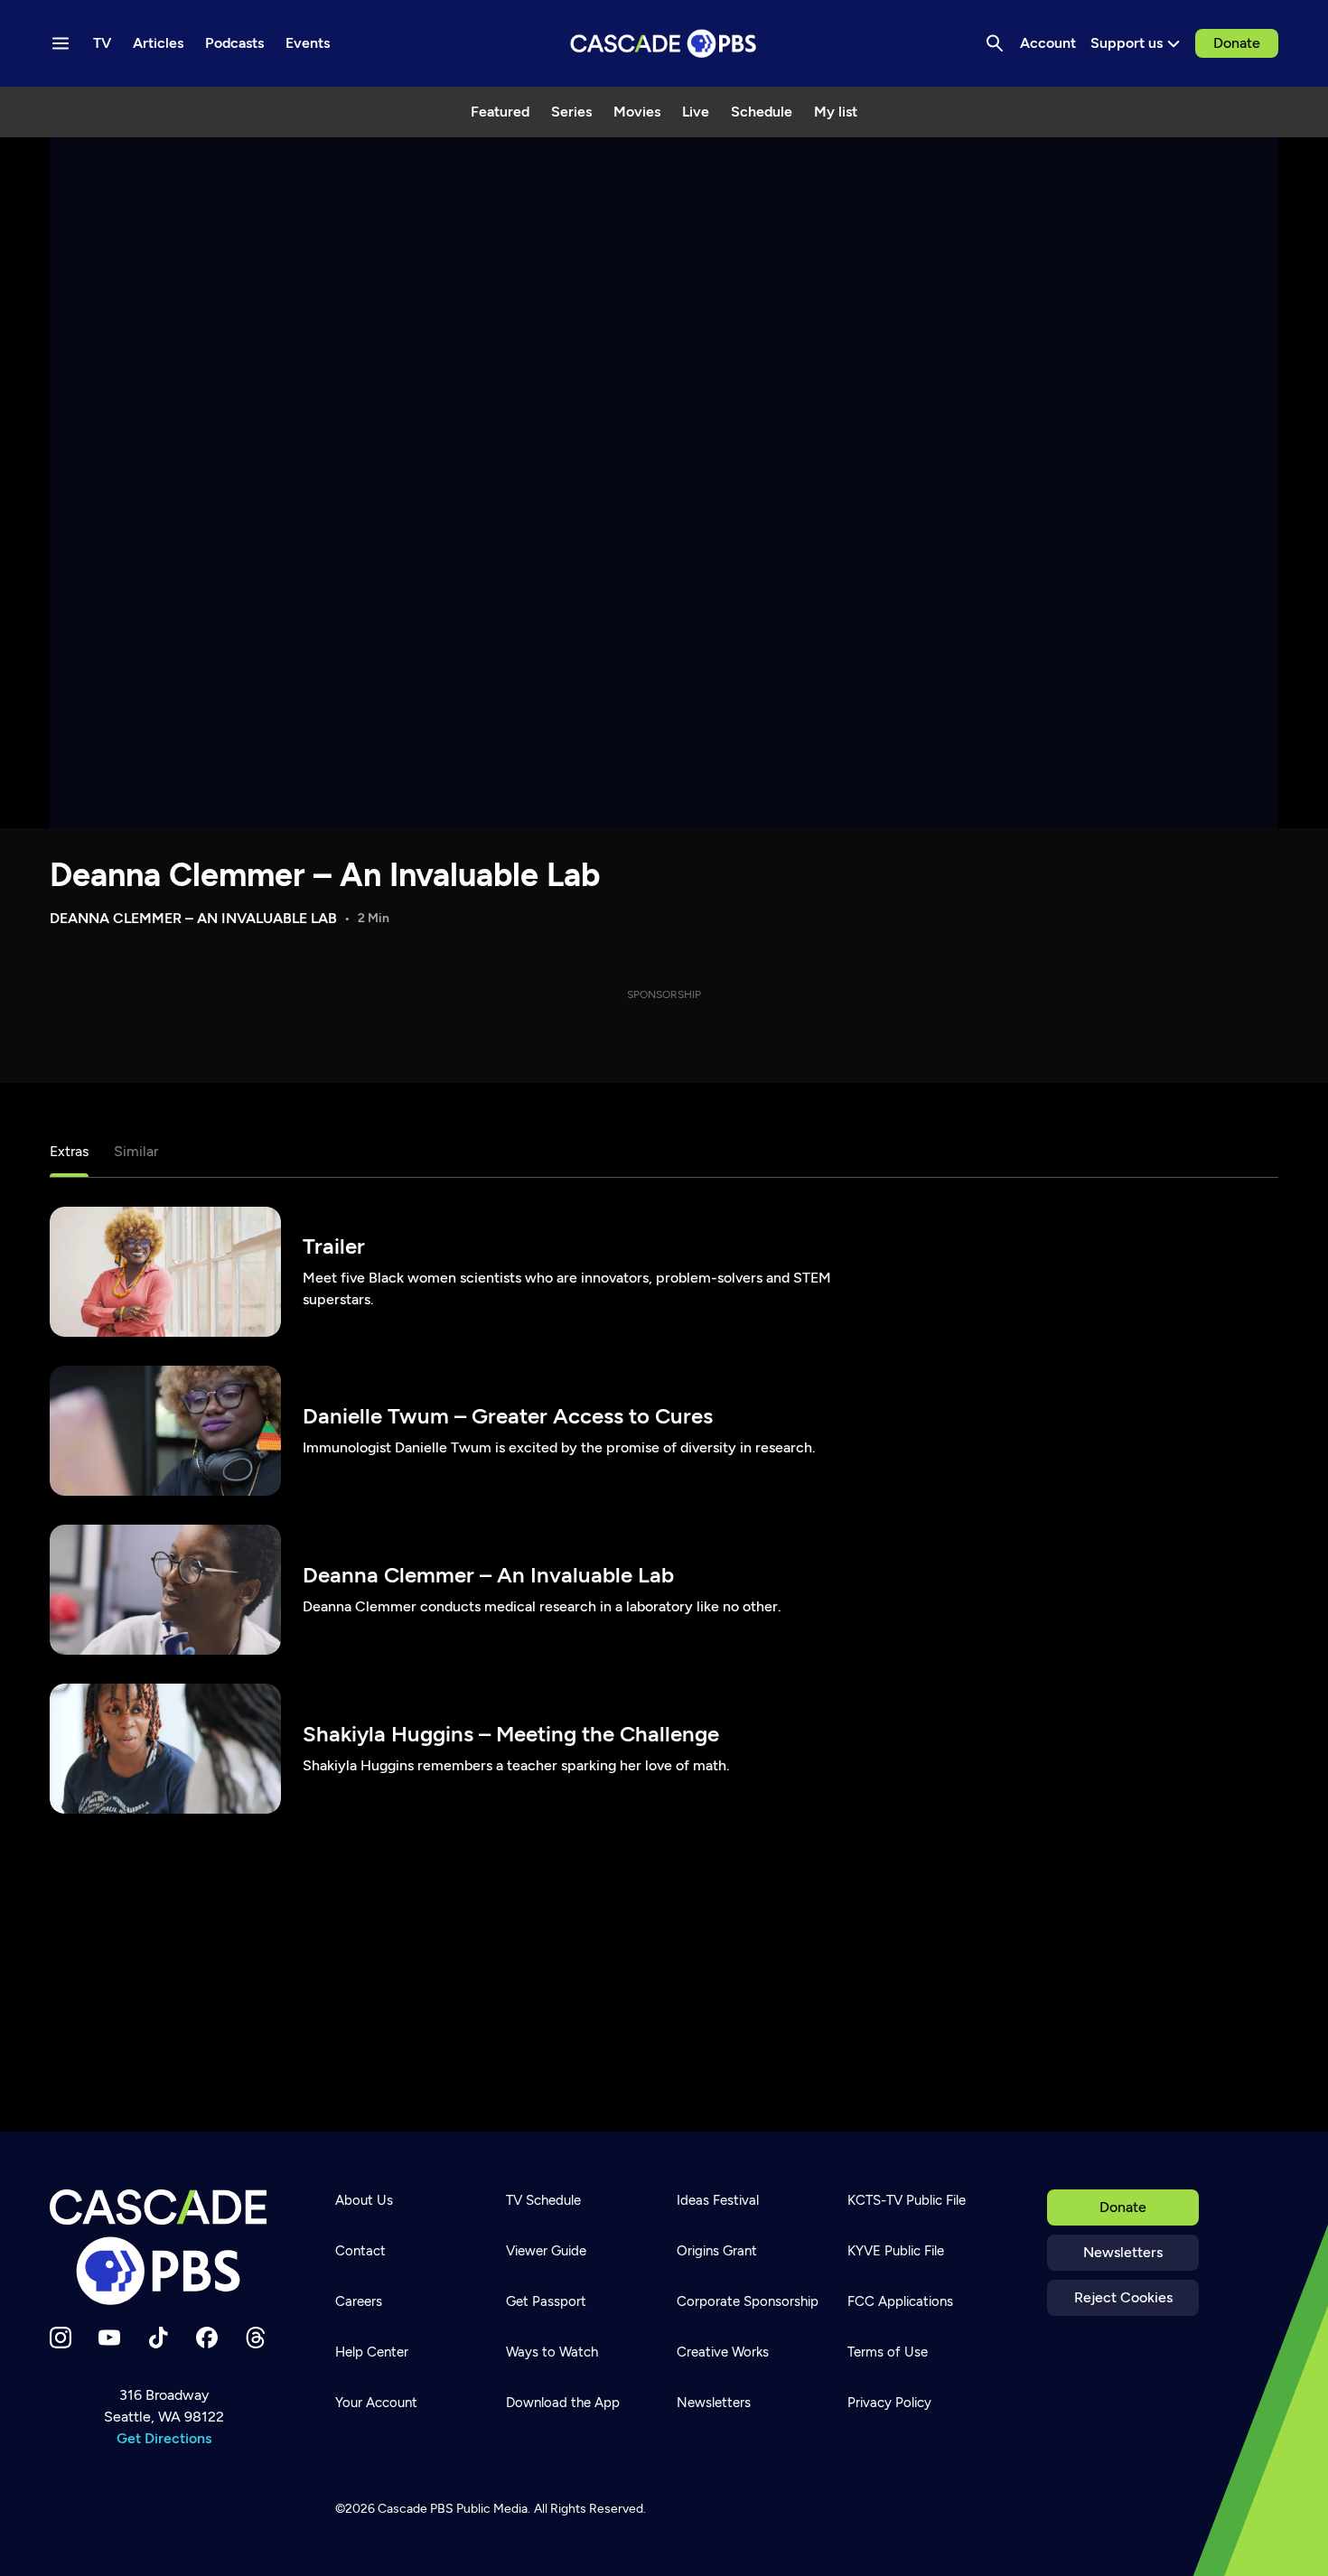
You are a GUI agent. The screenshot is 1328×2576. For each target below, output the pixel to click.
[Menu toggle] (61, 43)
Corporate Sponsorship (748, 2301)
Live (696, 112)
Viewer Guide (546, 2251)
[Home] (164, 2247)
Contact (360, 2251)
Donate (1237, 43)
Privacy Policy (889, 2403)
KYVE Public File (896, 2251)
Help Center (372, 2352)
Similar (136, 1151)
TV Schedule (543, 2200)
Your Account (376, 2403)
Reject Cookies (1123, 2297)
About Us (364, 2200)
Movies (637, 112)
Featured (500, 112)
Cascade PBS (416, 2509)
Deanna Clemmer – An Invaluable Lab (325, 875)
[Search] (995, 43)
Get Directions (164, 2438)
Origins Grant (717, 2251)
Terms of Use (888, 2352)
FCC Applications (900, 2301)
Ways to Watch (552, 2352)
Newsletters (1123, 2252)
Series (571, 112)
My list (836, 112)
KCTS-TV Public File (907, 2200)
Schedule (762, 112)
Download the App (563, 2403)
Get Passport (546, 2301)
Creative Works (723, 2352)
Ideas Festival (718, 2200)
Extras (69, 1151)
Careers (359, 2301)
